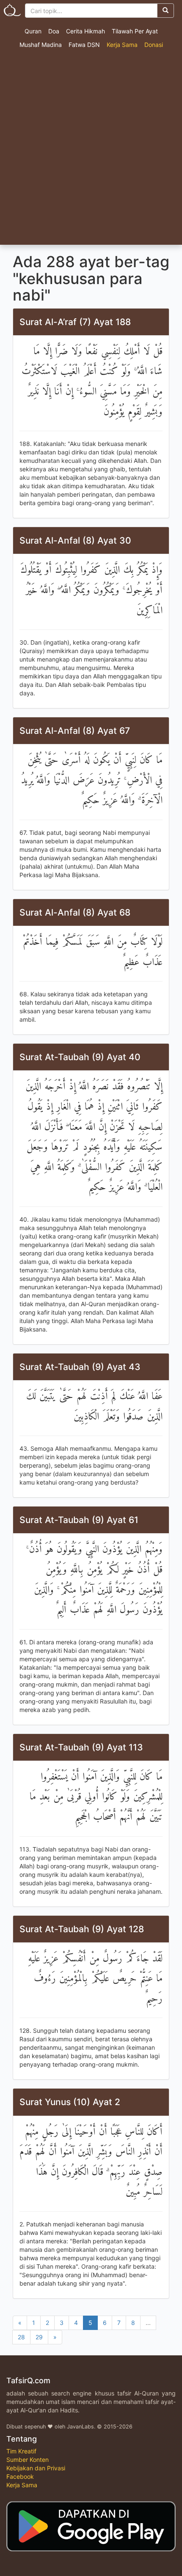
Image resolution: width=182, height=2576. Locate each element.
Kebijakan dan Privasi (36, 2468)
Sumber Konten (28, 2460)
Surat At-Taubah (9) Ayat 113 (81, 1747)
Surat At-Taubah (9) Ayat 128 (82, 1929)
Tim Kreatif (21, 2451)
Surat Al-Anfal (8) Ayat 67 (75, 731)
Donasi (154, 45)
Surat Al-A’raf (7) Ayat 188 (75, 322)
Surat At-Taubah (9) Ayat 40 (80, 1057)
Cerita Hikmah (85, 31)
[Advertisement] (91, 150)
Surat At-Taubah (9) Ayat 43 (80, 1367)
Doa (54, 31)
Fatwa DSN (84, 45)
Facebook (20, 2476)
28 (21, 2337)
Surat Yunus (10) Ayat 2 (70, 2102)
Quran (33, 31)
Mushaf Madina (41, 45)
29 (39, 2337)
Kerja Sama (122, 45)
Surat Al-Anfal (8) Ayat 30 (75, 540)
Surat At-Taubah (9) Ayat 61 (79, 1520)
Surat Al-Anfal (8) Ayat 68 (75, 912)
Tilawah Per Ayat (135, 31)
